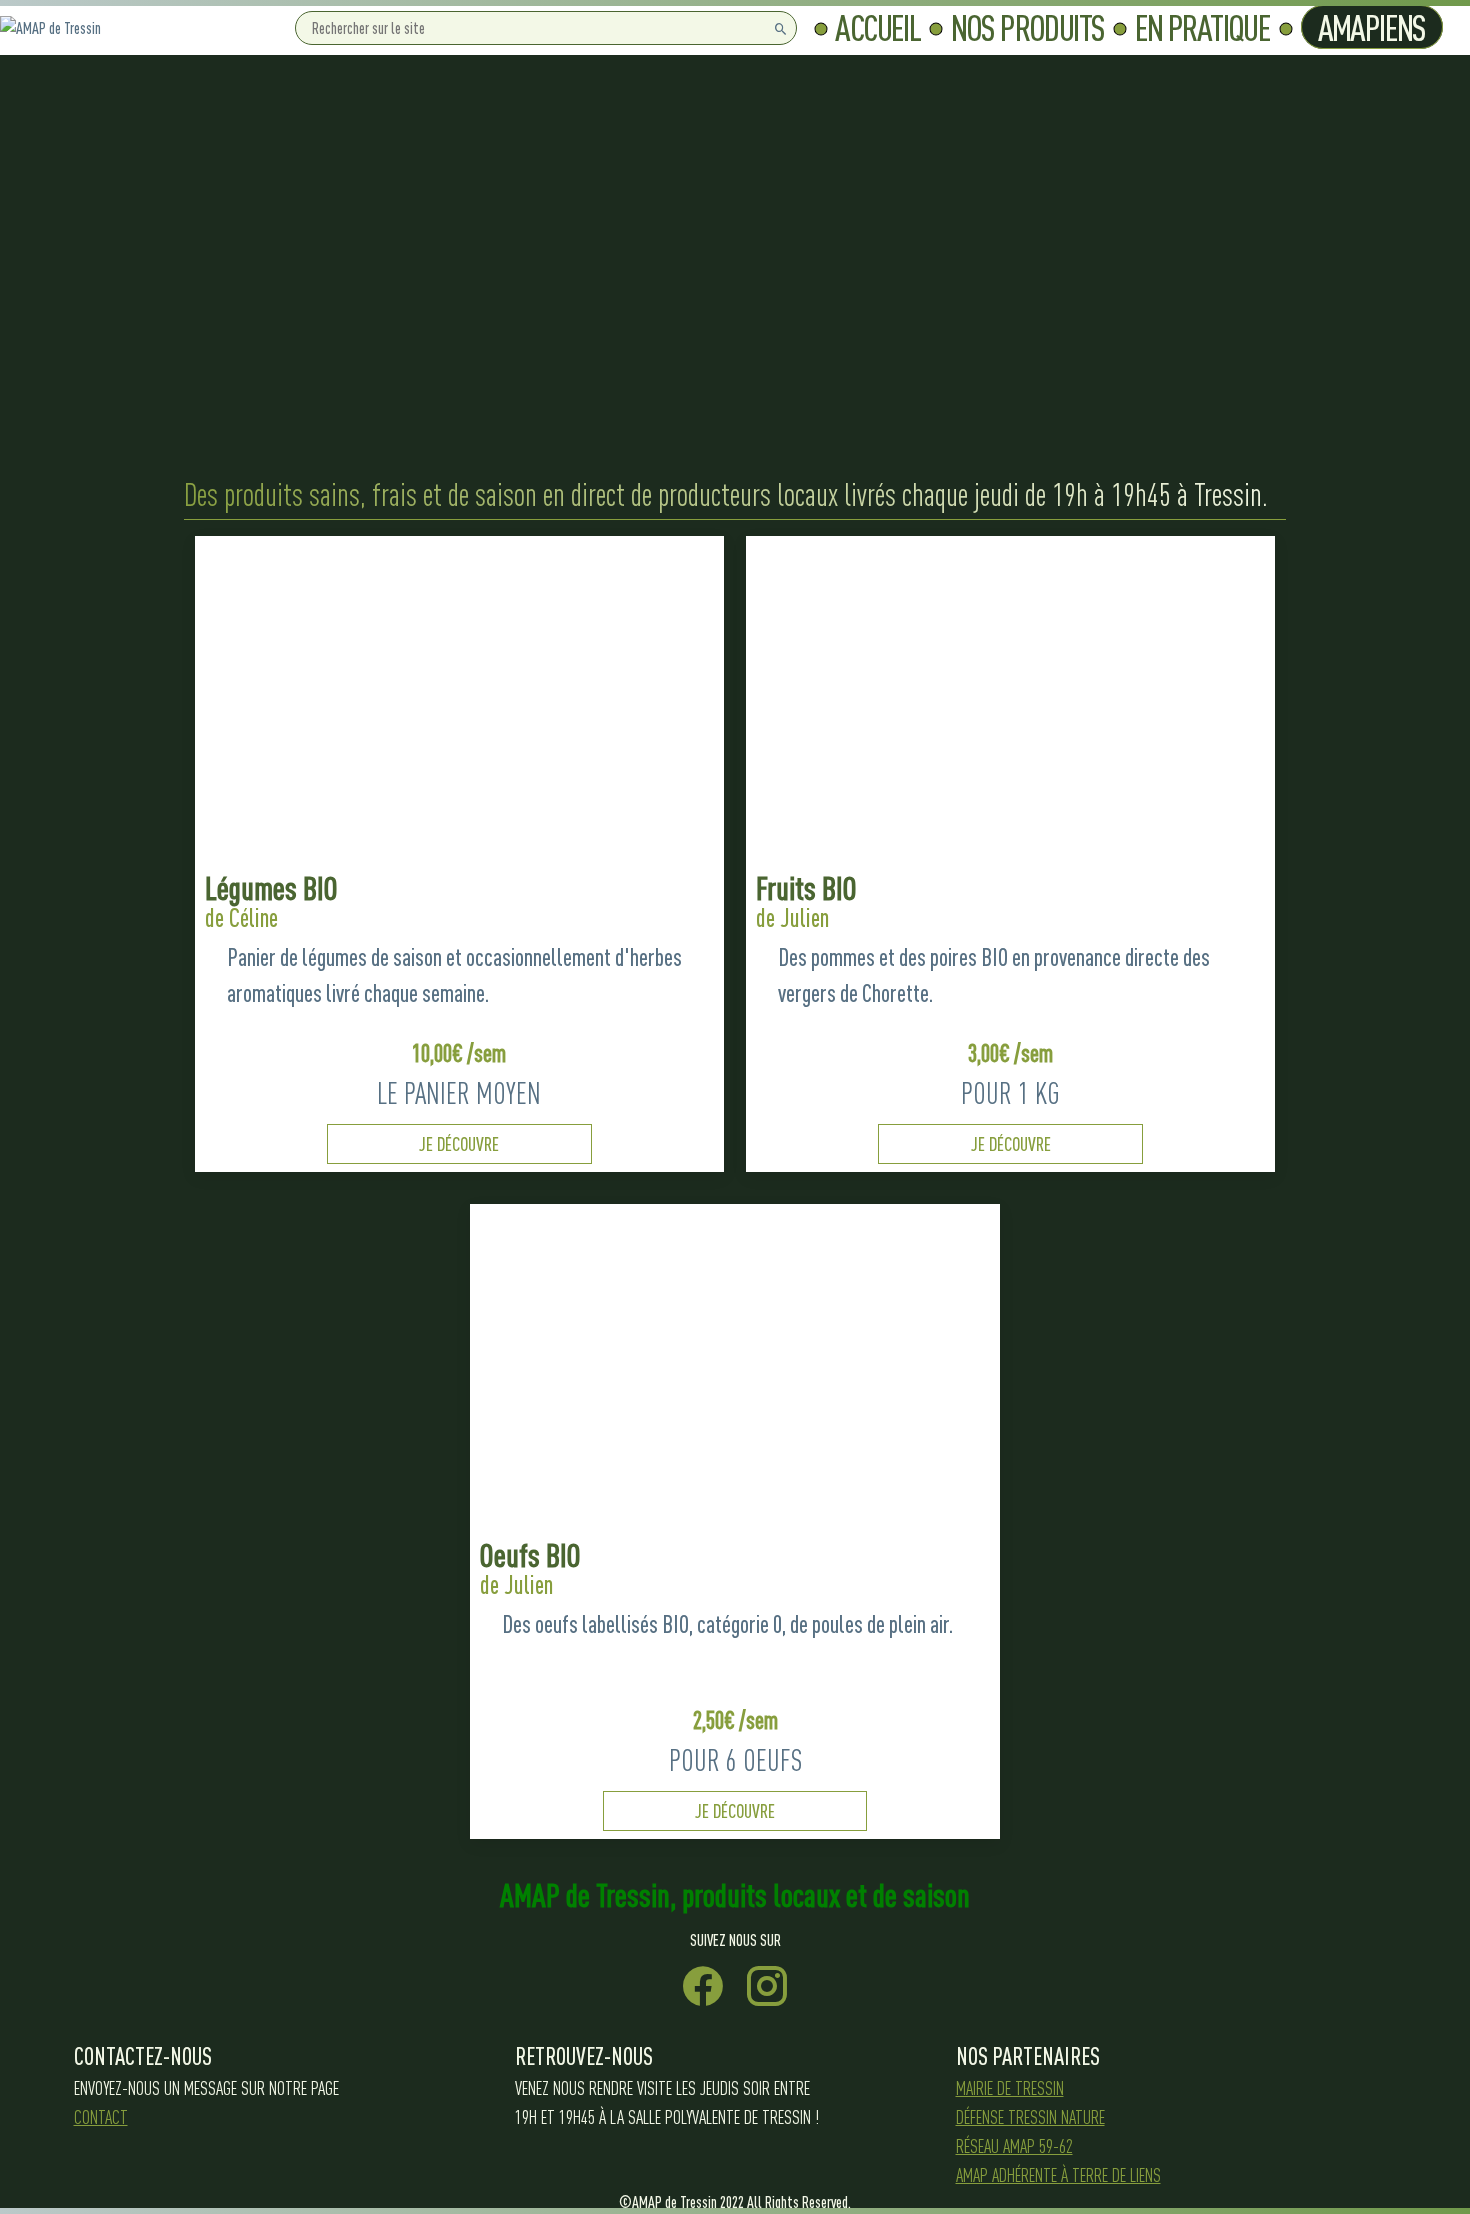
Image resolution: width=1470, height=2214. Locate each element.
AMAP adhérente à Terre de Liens (1058, 2175)
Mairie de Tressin (1010, 2088)
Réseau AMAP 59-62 (1014, 2146)
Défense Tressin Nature (1030, 2117)
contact (101, 2117)
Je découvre (459, 1144)
